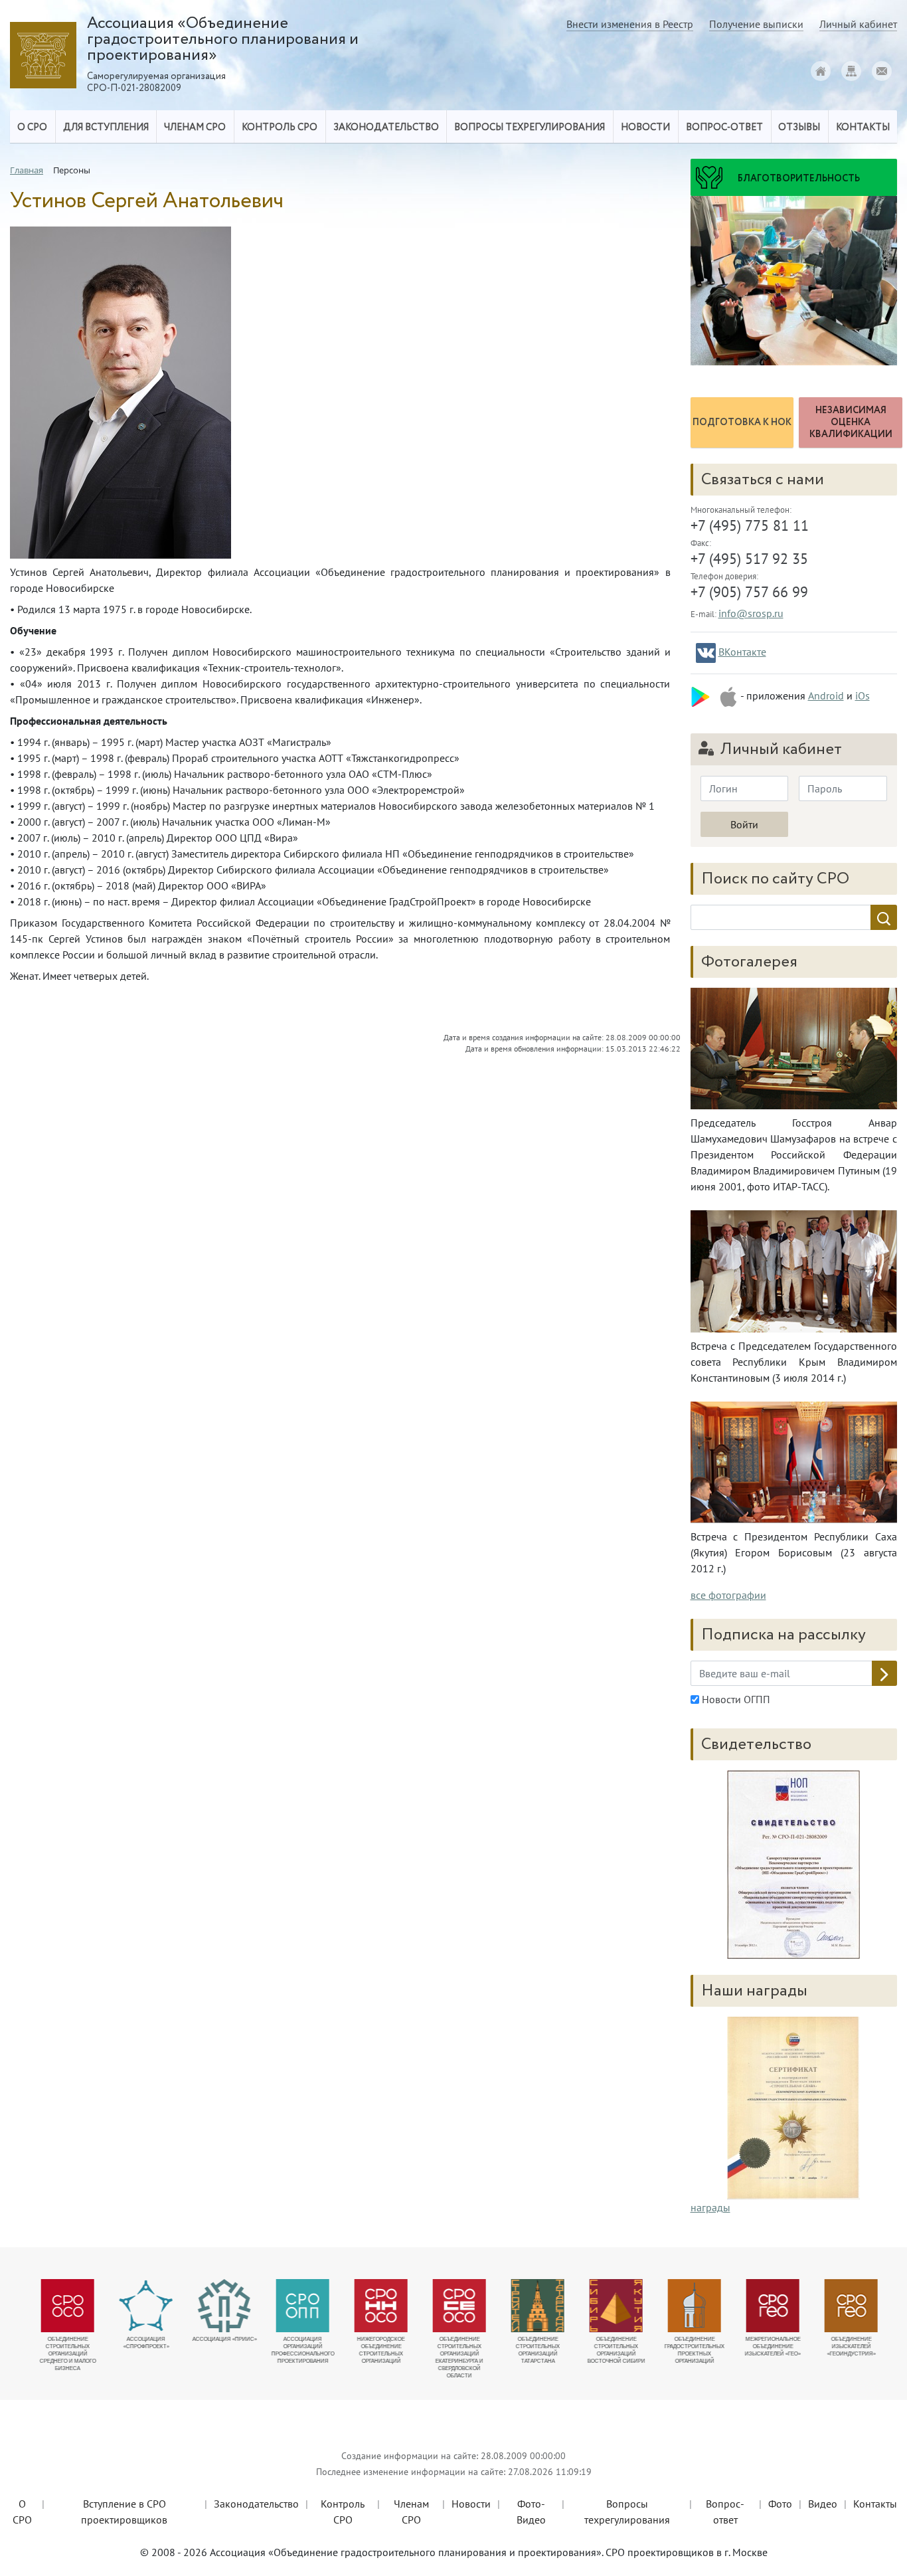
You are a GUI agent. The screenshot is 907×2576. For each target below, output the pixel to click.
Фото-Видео (531, 2512)
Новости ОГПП (735, 1699)
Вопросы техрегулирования (627, 2512)
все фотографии (728, 1595)
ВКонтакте (742, 652)
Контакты (875, 2504)
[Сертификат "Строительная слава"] (793, 2106)
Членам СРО (411, 2512)
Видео (823, 2504)
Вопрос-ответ (724, 128)
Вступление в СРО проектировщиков (124, 2512)
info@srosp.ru (751, 613)
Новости (471, 2504)
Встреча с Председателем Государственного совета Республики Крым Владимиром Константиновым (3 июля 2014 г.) (794, 1362)
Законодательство (256, 2504)
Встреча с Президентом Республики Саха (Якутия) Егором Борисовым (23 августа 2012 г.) (794, 1552)
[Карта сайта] (851, 71)
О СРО (22, 2512)
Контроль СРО (343, 2512)
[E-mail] (882, 71)
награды (710, 2207)
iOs (863, 695)
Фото (780, 2504)
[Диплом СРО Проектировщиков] (794, 1865)
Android (826, 695)
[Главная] (821, 71)
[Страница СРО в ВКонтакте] (706, 653)
